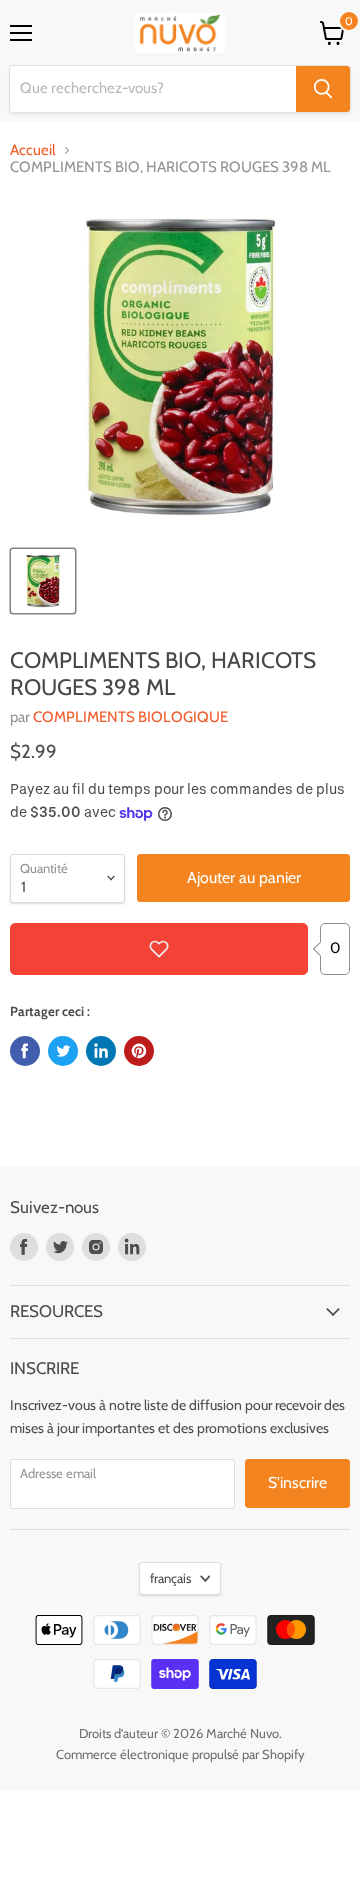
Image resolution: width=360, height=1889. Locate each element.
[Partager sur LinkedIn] (101, 1051)
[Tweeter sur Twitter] (63, 1051)
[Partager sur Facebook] (25, 1051)
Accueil (33, 150)
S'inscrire (297, 1482)
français (170, 1578)
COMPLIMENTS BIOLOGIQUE (130, 717)
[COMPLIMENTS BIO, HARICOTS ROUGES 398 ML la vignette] (43, 581)
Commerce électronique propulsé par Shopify (180, 1754)
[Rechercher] (323, 89)
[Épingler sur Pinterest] (139, 1051)
